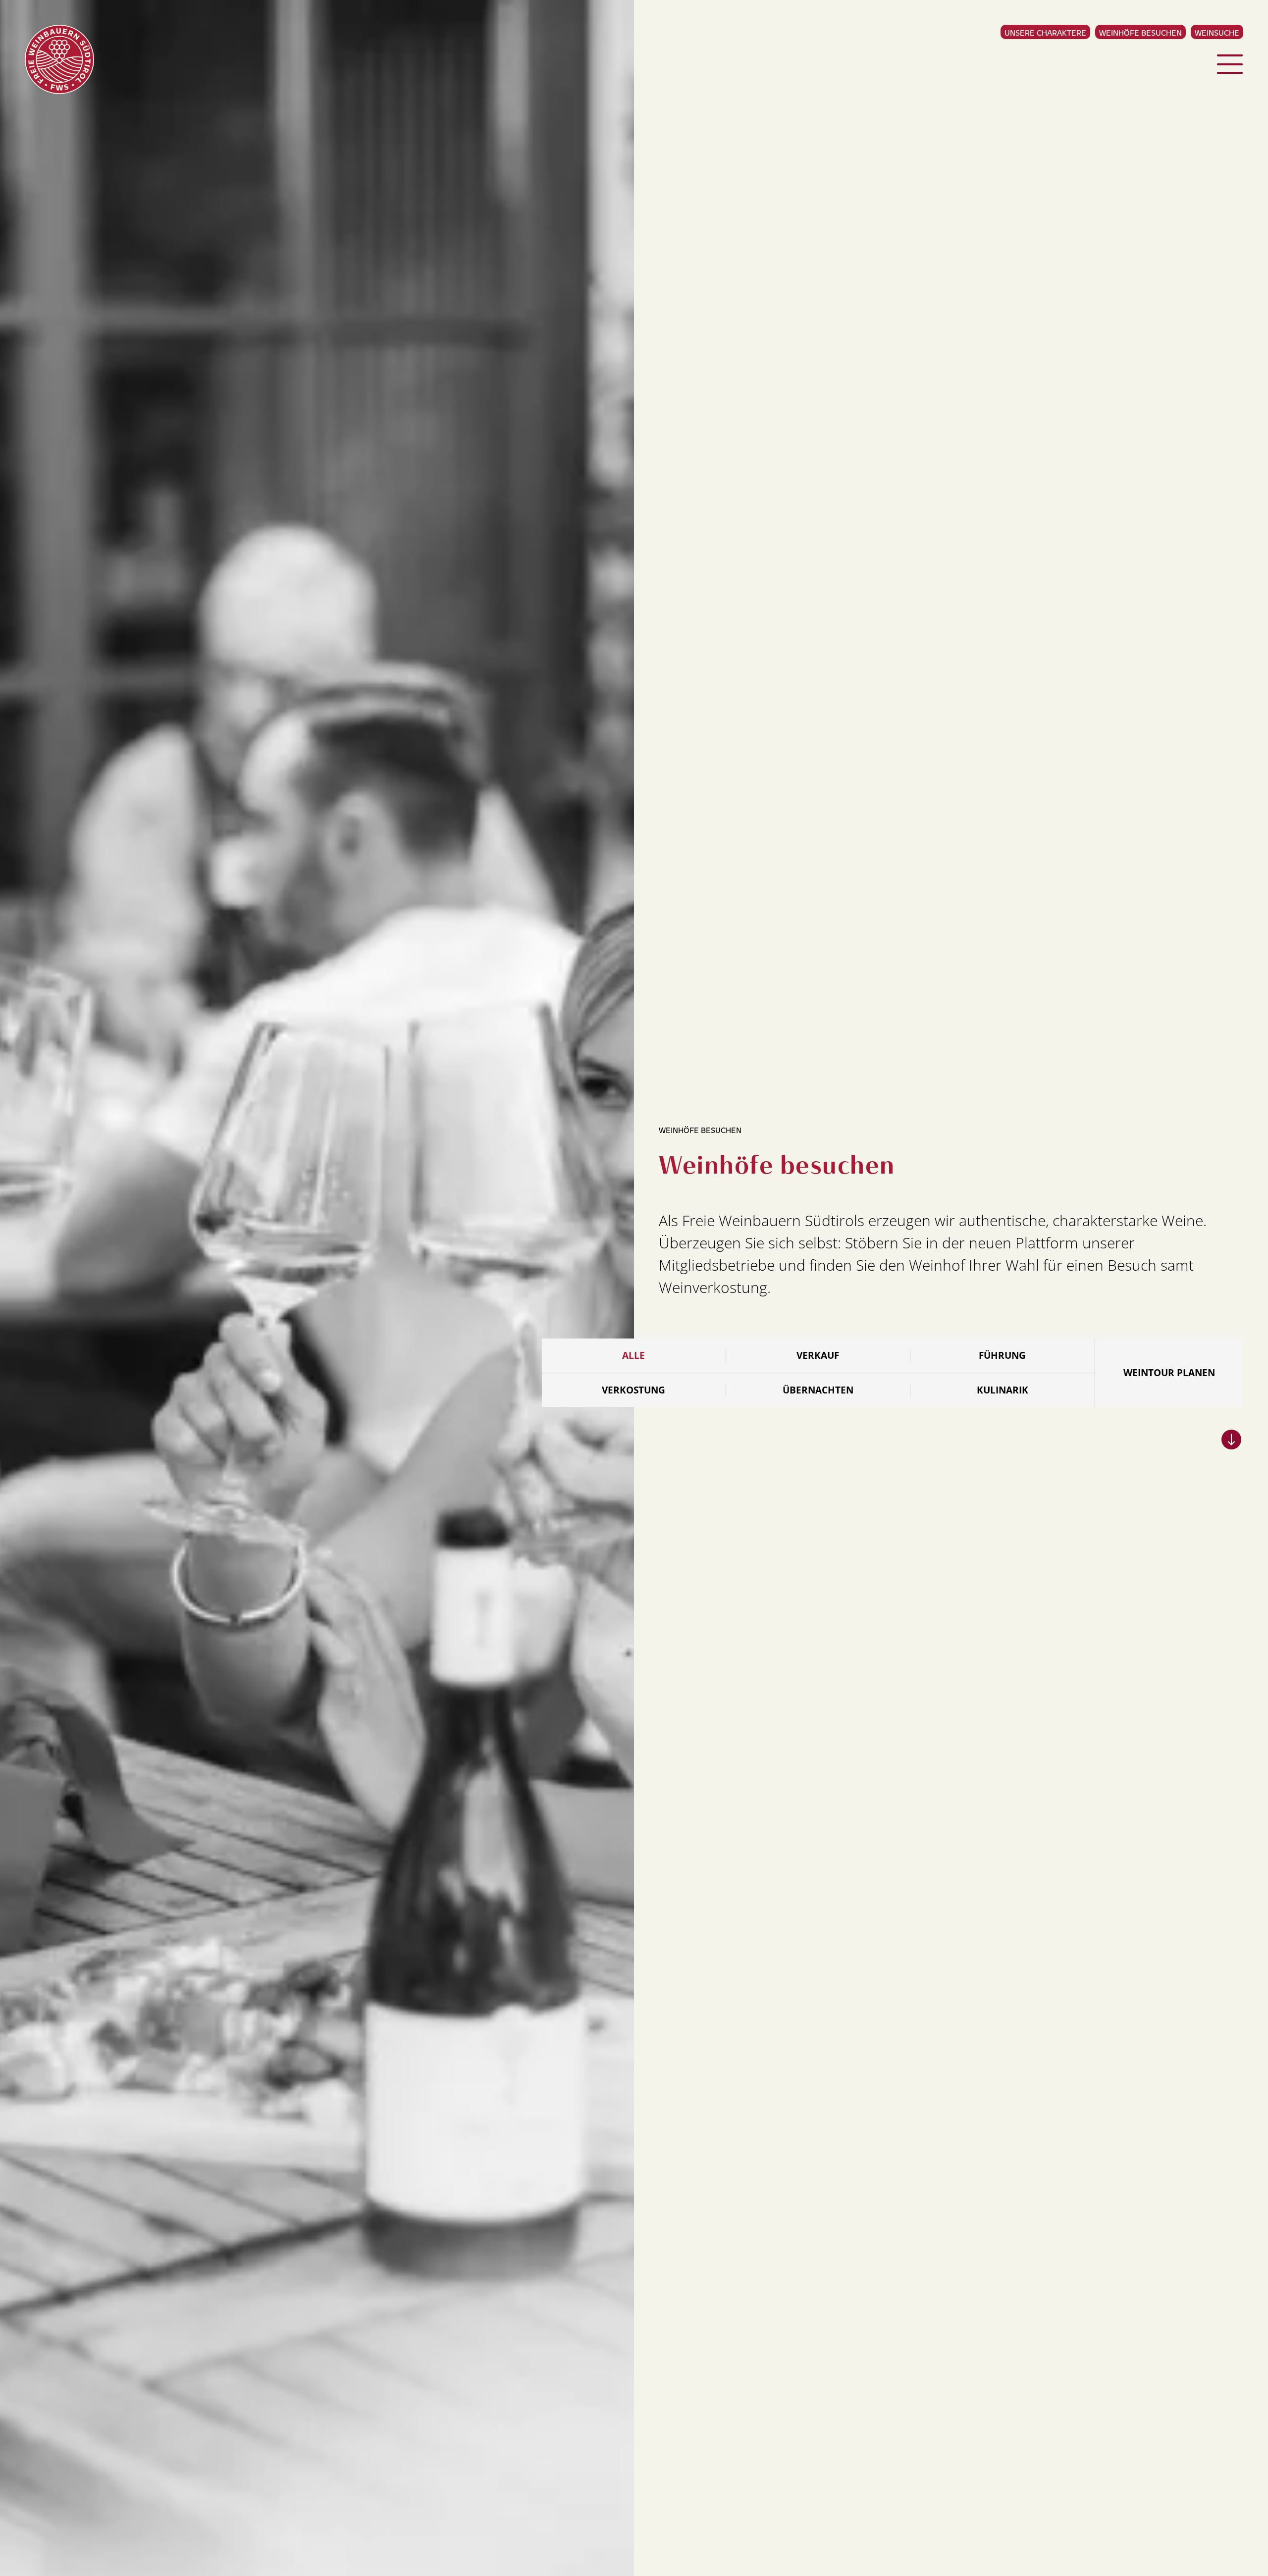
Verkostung (634, 1390)
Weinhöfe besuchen (1140, 32)
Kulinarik (1003, 1390)
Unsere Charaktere (1045, 32)
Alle (634, 1355)
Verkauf (818, 1355)
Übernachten (818, 1390)
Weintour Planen (1169, 1373)
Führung (1002, 1355)
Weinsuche (1217, 32)
